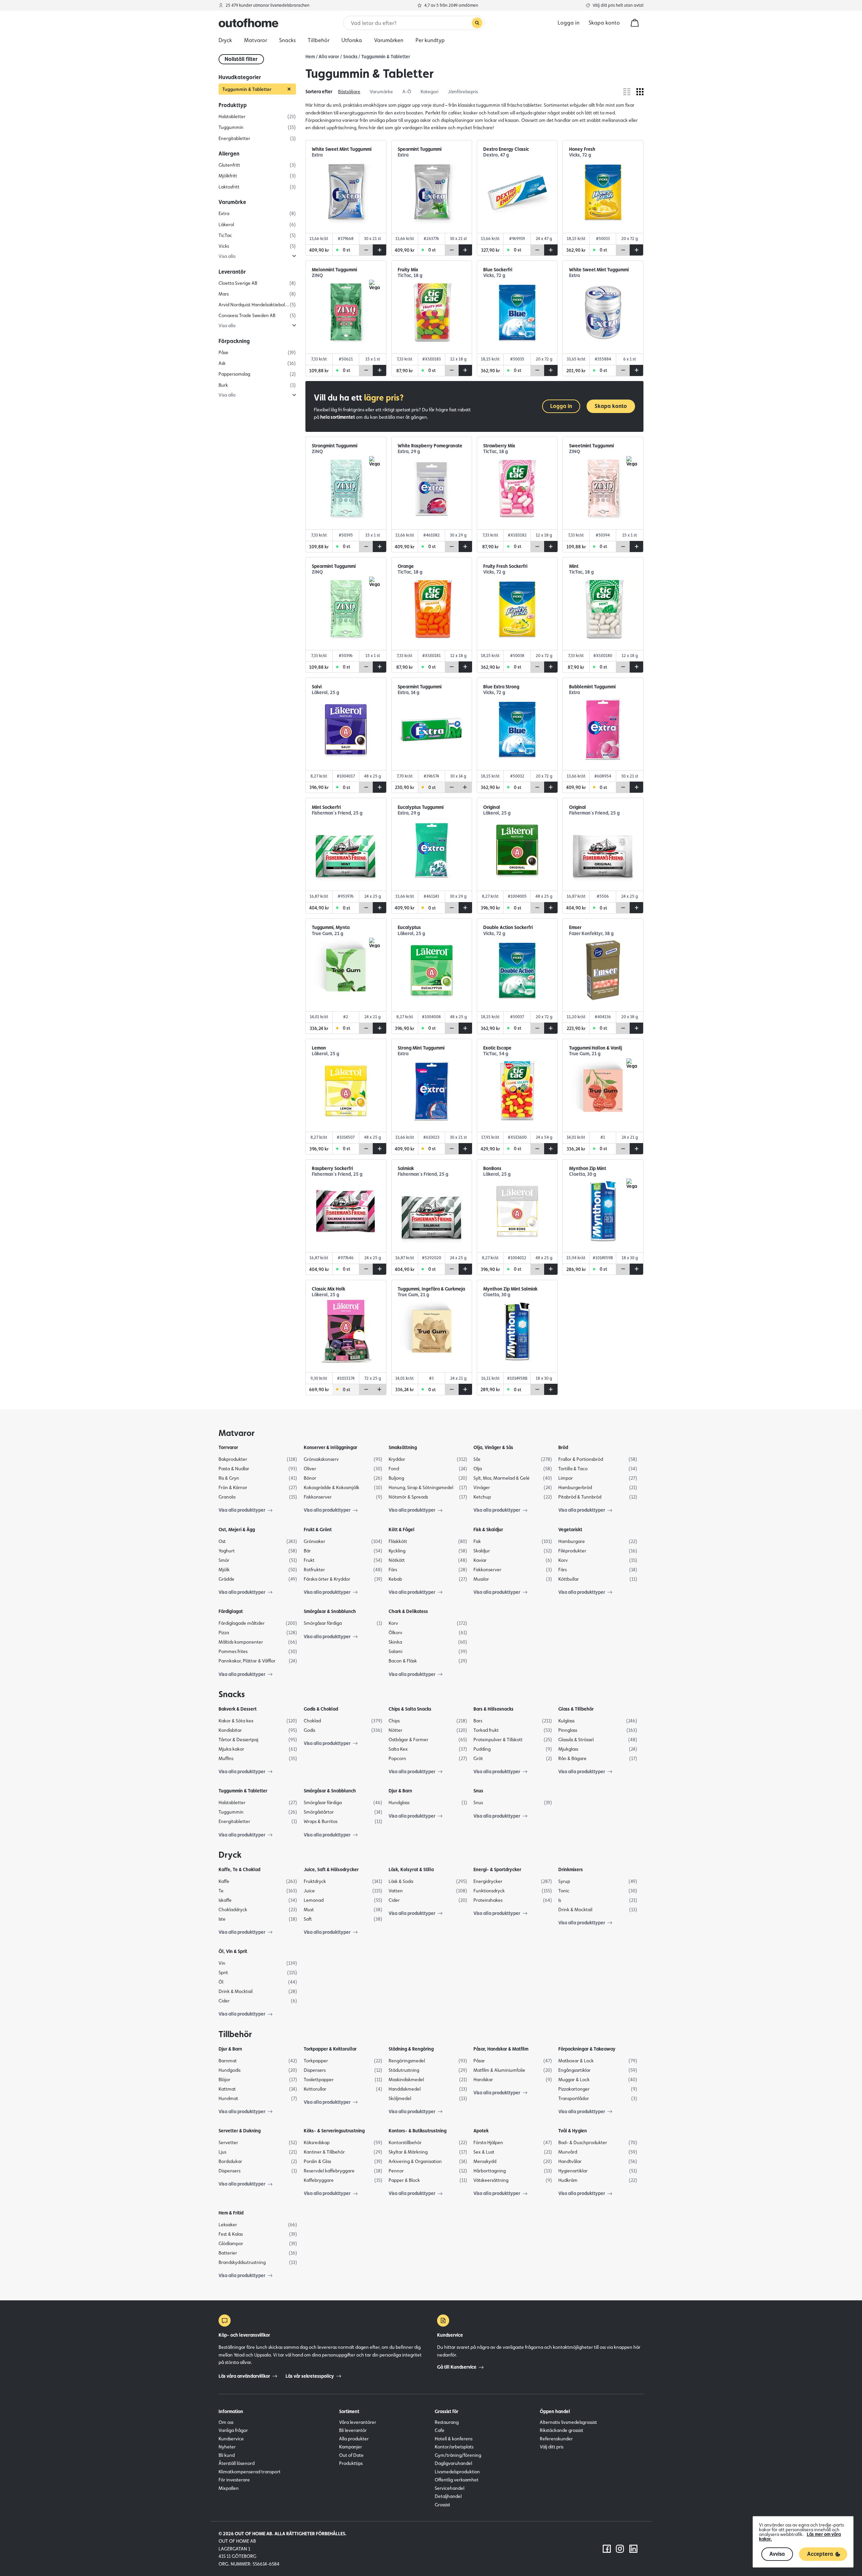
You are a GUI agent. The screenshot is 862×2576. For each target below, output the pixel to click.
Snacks (350, 57)
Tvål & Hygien (573, 2131)
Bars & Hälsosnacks (493, 1709)
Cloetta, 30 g (583, 1174)
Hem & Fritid (231, 2213)
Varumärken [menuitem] (389, 40)
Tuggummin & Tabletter (386, 57)
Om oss (226, 2422)
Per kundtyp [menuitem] (430, 40)
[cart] (635, 23)
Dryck (230, 1855)
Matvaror (237, 1433)
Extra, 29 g (409, 452)
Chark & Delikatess (408, 1611)
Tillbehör (235, 2034)
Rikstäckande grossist (561, 2430)
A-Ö (407, 92)
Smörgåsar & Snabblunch (330, 1611)
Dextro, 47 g (496, 155)
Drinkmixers (571, 1869)
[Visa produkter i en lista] (627, 92)
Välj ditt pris (552, 2447)
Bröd (563, 1447)
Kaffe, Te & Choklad (239, 1869)
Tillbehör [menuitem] (319, 40)
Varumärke (381, 92)
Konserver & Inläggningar (330, 1447)
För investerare (234, 2480)
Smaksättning (403, 1447)
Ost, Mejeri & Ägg (237, 1530)
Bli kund (227, 2455)
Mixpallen (229, 2488)
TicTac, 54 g (496, 1054)
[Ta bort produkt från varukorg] (366, 250)
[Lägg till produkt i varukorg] (379, 250)
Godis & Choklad (321, 1709)
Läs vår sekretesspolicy (310, 2376)
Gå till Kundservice (457, 2367)
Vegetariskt (570, 1530)
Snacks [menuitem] (287, 40)
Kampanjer (351, 2447)
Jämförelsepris (463, 92)
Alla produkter (354, 2439)
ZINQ (317, 276)
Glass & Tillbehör (576, 1709)
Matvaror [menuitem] (256, 40)
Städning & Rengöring (411, 2049)
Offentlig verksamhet (457, 2480)
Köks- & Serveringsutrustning (334, 2131)
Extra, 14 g (408, 693)
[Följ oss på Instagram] (620, 2549)
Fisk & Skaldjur (488, 1530)
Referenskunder (556, 2439)
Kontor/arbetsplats (454, 2447)
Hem (310, 57)
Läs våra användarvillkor (244, 2376)
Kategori (429, 92)
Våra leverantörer (358, 2422)
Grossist (442, 2505)
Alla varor (329, 57)
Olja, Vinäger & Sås (493, 1447)
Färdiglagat (231, 1611)
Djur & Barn (400, 1791)
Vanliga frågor (233, 2430)
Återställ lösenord (237, 2463)
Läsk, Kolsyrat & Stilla (411, 1869)
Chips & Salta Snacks (410, 1709)
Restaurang (447, 2422)
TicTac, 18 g (410, 276)
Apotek (481, 2131)
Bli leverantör (353, 2430)
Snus (478, 1791)
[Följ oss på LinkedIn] (633, 2549)
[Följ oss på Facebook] (607, 2549)
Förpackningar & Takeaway (587, 2049)
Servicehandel (450, 2488)
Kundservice (231, 2439)
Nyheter (227, 2447)
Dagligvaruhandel (453, 2463)
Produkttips (351, 2463)
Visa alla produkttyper (242, 1510)
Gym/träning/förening (458, 2455)
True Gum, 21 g (327, 934)
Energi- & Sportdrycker (497, 1869)
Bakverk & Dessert (238, 1709)
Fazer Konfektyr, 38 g (591, 934)
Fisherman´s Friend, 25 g (337, 813)
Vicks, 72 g (580, 155)
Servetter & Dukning (240, 2131)
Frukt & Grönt (318, 1530)
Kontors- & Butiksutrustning (418, 2131)
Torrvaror (228, 1447)
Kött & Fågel (402, 1530)
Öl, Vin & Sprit (233, 1951)
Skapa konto (604, 23)
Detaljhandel (448, 2496)
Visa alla (227, 256)
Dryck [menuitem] (225, 40)
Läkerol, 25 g (325, 693)
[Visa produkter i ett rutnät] (640, 92)
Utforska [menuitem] (352, 40)
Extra (317, 155)
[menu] (431, 40)
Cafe (440, 2430)
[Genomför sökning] (477, 23)
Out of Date (351, 2455)
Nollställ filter (241, 59)
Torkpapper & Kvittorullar (330, 2049)
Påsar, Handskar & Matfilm (501, 2049)
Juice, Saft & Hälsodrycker (331, 1869)
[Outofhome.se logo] (248, 23)
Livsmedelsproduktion (457, 2472)
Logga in (561, 406)
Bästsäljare (349, 92)
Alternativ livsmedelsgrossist (568, 2422)
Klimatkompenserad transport (250, 2472)
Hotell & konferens (454, 2439)
